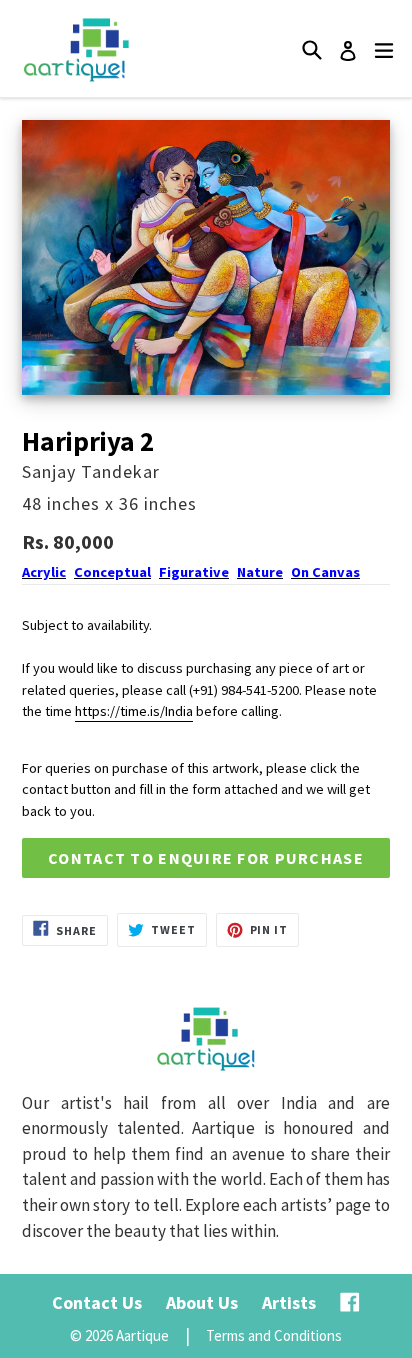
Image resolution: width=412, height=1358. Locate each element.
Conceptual (112, 572)
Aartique (142, 1335)
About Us (202, 1302)
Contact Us (97, 1302)
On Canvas (325, 572)
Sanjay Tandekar (91, 471)
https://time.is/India (134, 711)
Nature (260, 572)
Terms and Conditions (274, 1335)
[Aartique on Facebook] (350, 1302)
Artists (289, 1302)
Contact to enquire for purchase (206, 858)
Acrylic (44, 572)
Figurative (194, 572)
